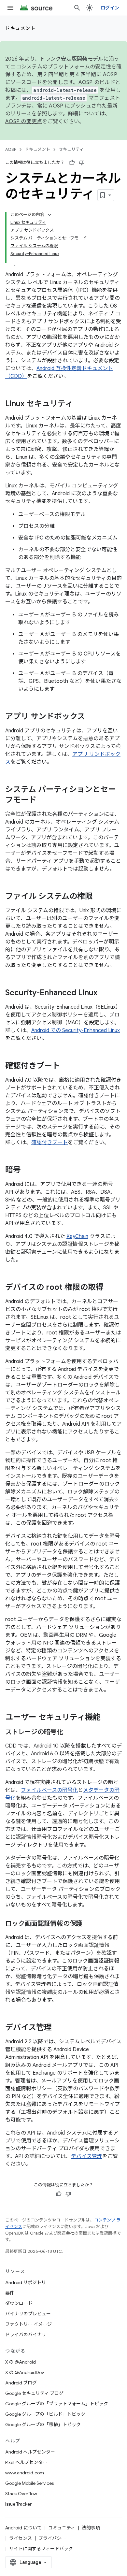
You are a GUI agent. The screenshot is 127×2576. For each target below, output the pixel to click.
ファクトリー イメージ (28, 2324)
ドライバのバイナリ (26, 2335)
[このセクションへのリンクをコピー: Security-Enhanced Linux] (104, 993)
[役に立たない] (82, 163)
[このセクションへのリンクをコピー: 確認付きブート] (66, 1066)
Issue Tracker (18, 2504)
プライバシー (52, 2538)
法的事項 (91, 2528)
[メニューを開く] (10, 8)
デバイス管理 (87, 2156)
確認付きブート (49, 1143)
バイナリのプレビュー (28, 2314)
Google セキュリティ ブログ (34, 2393)
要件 (10, 2293)
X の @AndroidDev (25, 2372)
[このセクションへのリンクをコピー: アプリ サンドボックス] (92, 717)
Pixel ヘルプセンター (26, 2462)
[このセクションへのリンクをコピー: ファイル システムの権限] (99, 897)
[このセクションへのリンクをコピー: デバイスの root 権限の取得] (110, 1288)
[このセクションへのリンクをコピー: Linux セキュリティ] (79, 404)
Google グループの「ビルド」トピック (45, 2414)
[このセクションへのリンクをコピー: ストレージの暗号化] (70, 1733)
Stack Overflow (21, 2494)
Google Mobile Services (29, 2483)
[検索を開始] (77, 8)
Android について (23, 2528)
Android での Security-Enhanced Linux (76, 1030)
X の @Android (21, 2362)
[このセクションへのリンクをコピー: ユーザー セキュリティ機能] (107, 1718)
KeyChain (77, 1236)
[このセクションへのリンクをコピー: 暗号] (27, 1171)
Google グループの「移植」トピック (43, 2425)
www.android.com (25, 2473)
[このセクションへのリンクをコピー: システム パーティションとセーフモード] (43, 800)
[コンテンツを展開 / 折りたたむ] (49, 215)
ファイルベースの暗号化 (49, 1790)
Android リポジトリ (26, 2282)
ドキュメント (20, 28)
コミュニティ (62, 2528)
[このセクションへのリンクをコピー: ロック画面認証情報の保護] (89, 1924)
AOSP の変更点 (24, 122)
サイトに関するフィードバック (41, 2549)
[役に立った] (72, 163)
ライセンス (21, 2538)
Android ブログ (21, 2383)
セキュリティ (71, 149)
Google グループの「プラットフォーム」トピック (57, 2404)
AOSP (11, 149)
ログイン (110, 8)
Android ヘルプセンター (30, 2452)
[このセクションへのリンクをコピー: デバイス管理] (58, 2028)
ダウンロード (19, 2303)
